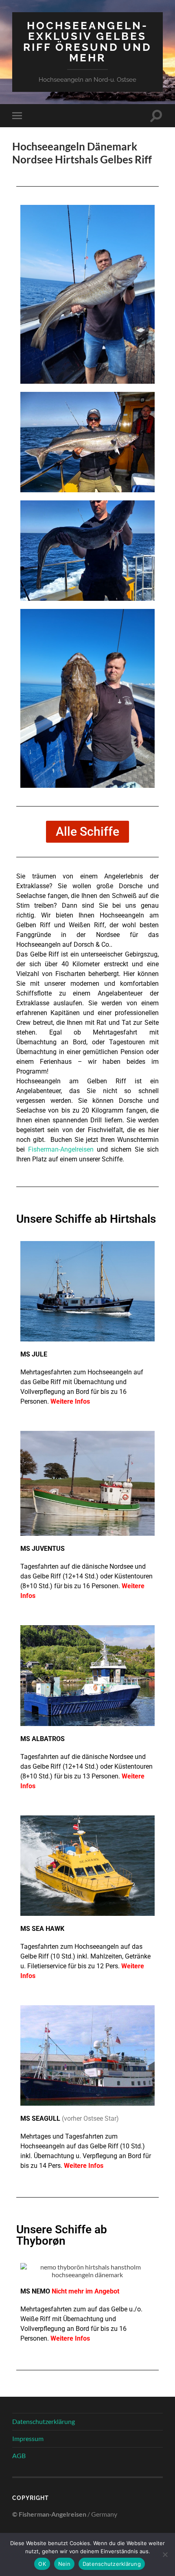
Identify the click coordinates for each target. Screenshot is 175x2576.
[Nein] (165, 2554)
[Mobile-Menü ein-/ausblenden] (19, 116)
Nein (64, 2564)
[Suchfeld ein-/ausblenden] (156, 116)
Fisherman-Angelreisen (61, 1149)
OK (42, 2564)
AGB (19, 2455)
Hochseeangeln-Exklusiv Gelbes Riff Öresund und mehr (87, 41)
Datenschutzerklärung (44, 2421)
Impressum (28, 2438)
